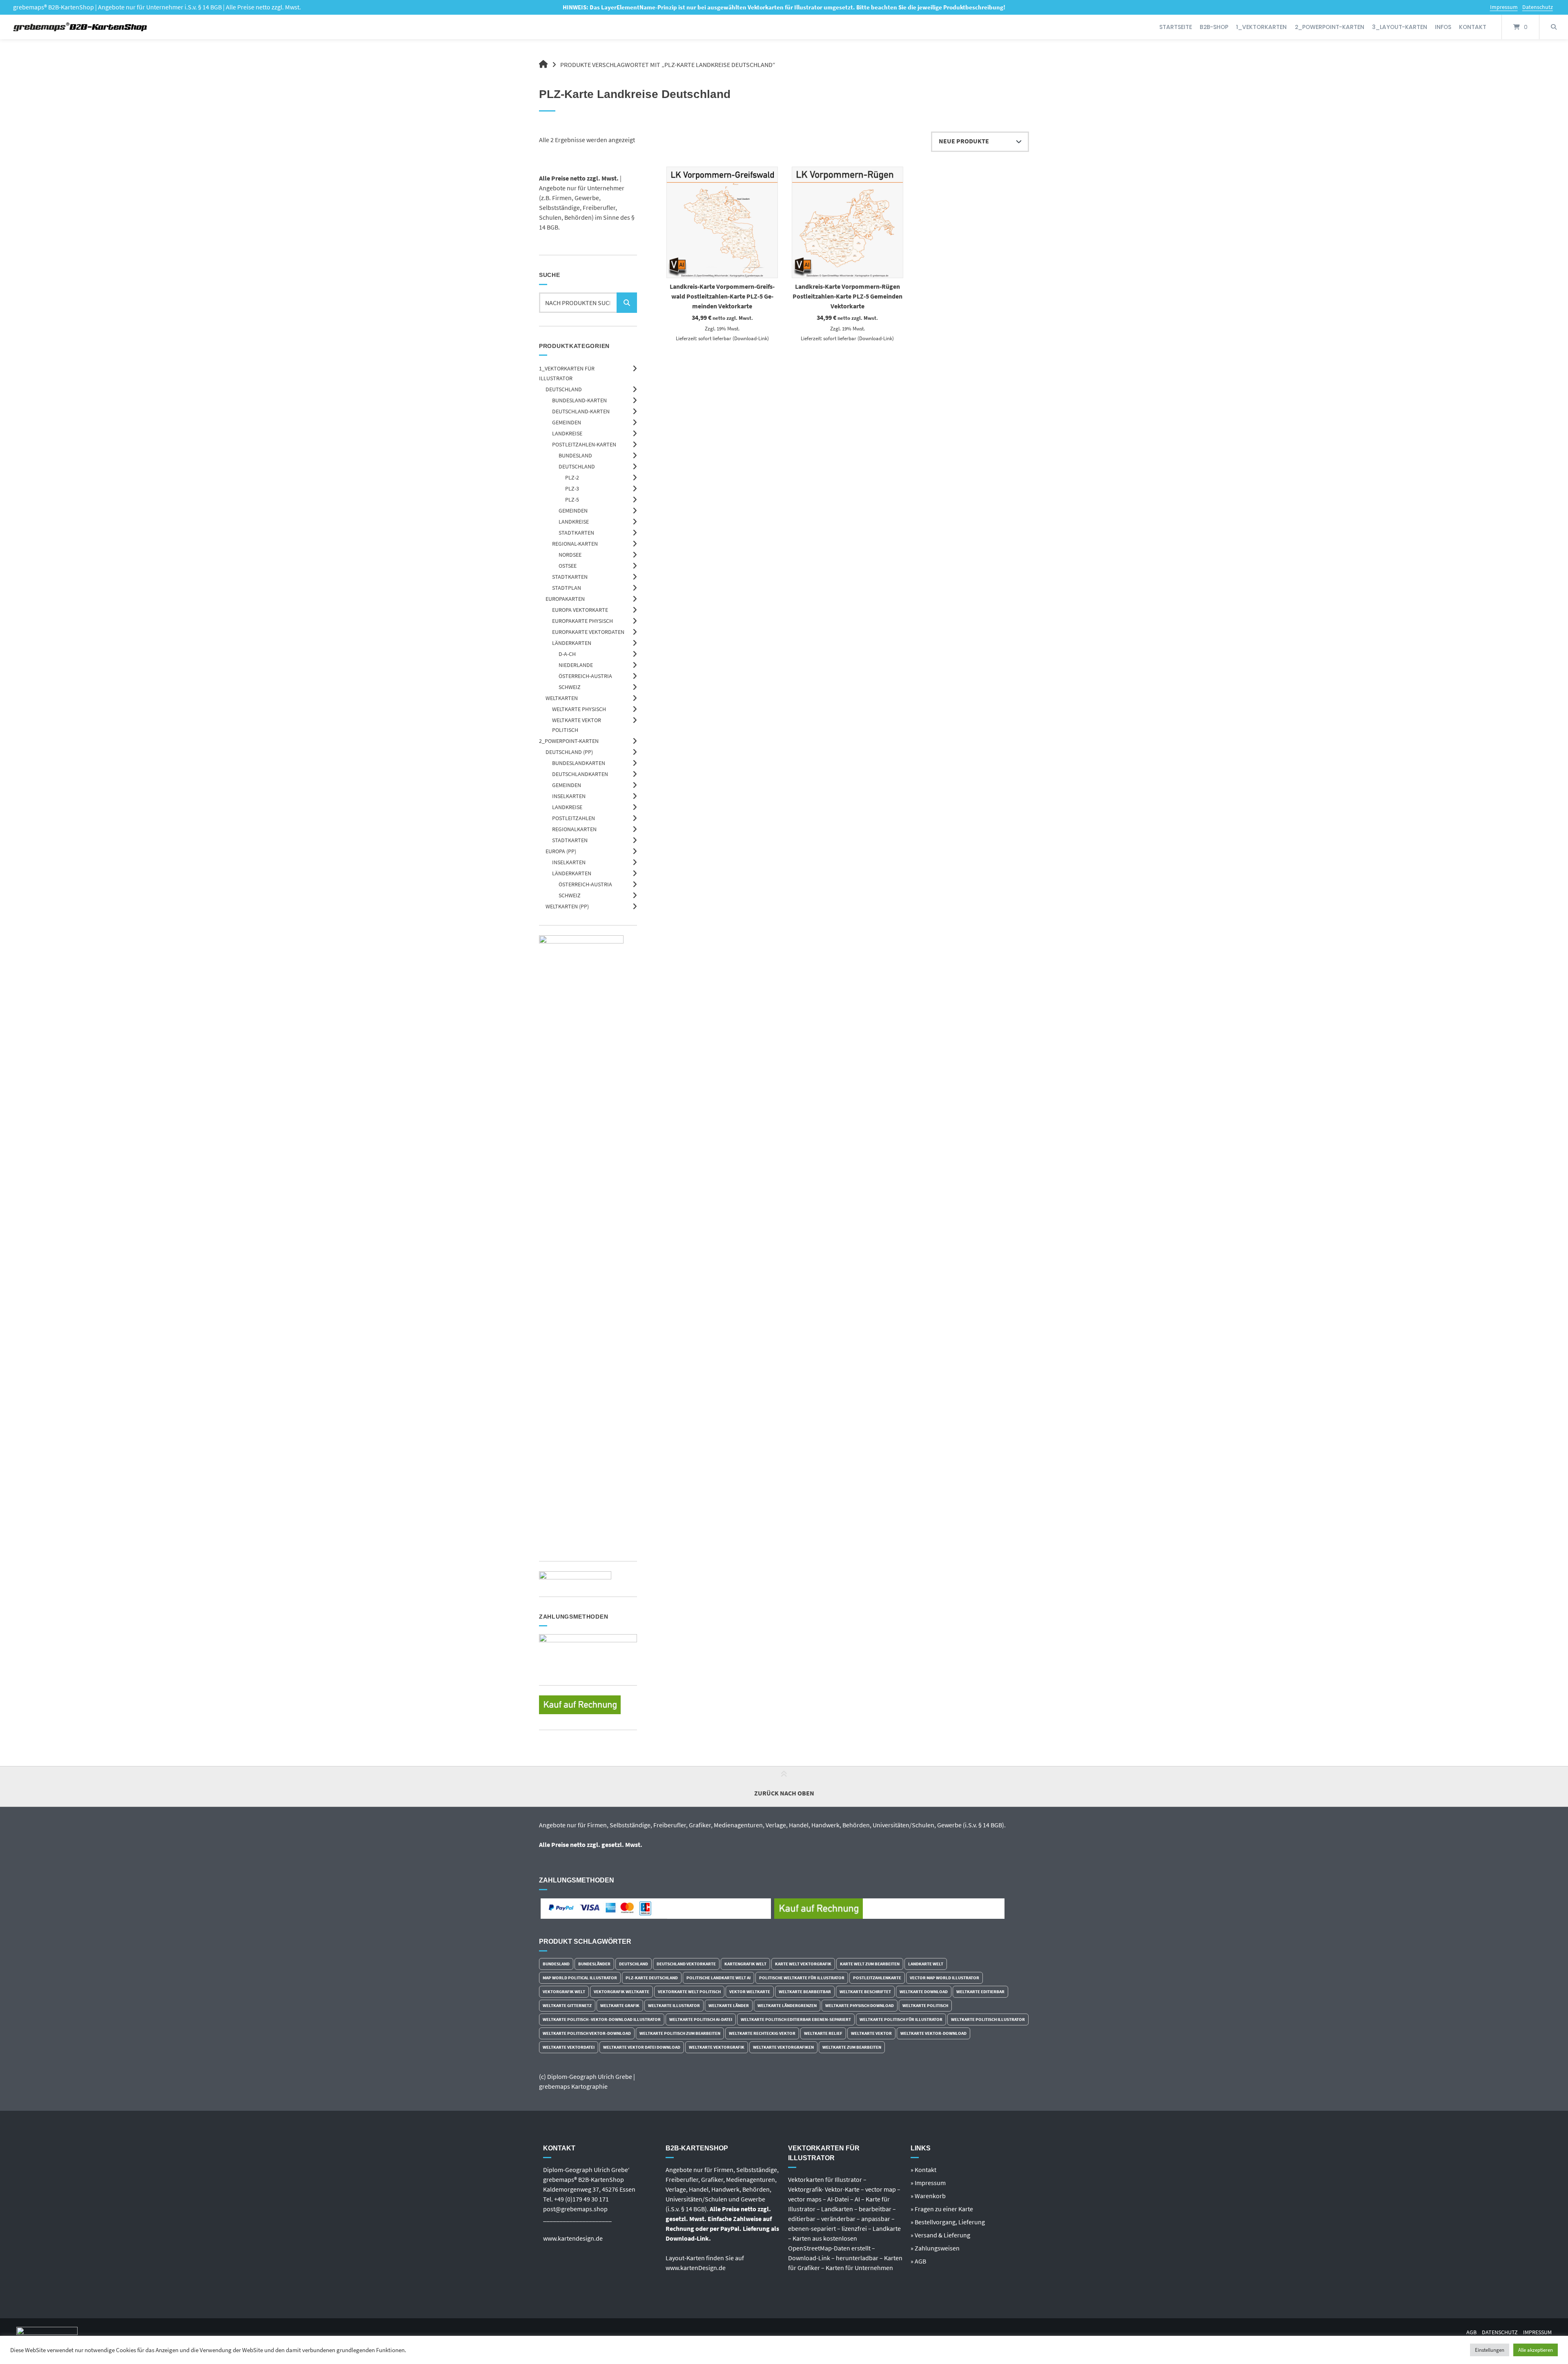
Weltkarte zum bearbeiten (852, 2047)
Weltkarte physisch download (860, 2005)
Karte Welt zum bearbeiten (870, 1964)
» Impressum (928, 2183)
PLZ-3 (572, 488)
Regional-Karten (575, 544)
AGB (1471, 2332)
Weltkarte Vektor (871, 2033)
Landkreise (567, 433)
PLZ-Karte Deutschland (652, 1978)
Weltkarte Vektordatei (569, 2047)
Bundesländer (594, 1964)
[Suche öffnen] (1554, 27)
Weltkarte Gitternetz (567, 2005)
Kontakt (1473, 27)
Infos (1443, 27)
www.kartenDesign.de (696, 2268)
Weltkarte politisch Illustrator (988, 2019)
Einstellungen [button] (1490, 2350)
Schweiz (570, 687)
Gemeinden (567, 422)
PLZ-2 (572, 477)
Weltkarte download (924, 1992)
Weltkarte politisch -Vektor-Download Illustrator (602, 2019)
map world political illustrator (580, 1978)
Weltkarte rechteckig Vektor (762, 2033)
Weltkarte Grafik (620, 2005)
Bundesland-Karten (579, 400)
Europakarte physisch (582, 621)
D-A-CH (567, 654)
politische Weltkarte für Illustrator (802, 1978)
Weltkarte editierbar (980, 1992)
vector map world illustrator (944, 1978)
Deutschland (564, 389)
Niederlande (576, 665)
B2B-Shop (1214, 27)
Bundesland (575, 455)
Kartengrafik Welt (745, 1964)
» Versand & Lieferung (940, 2235)
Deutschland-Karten (581, 411)
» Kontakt (923, 2170)
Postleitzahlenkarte (877, 1978)
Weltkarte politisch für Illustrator (901, 2019)
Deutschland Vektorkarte (686, 1964)
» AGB (918, 2261)
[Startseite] (81, 27)
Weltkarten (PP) (567, 906)
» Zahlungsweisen (935, 2248)
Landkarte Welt (926, 1964)
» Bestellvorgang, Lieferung (948, 2222)
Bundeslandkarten (579, 763)
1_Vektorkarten (1261, 27)
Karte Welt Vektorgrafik (803, 1964)
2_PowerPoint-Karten (1330, 27)
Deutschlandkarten (580, 774)
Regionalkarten (574, 829)
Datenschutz (1538, 7)
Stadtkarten (576, 533)
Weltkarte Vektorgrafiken (783, 2047)
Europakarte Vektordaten (588, 632)
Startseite (1176, 27)
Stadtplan (567, 588)
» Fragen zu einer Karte (942, 2209)
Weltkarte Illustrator (674, 2005)
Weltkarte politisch (925, 2005)
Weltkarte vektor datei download (642, 2047)
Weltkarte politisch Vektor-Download (587, 2033)
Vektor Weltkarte (750, 1992)
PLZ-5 (572, 500)
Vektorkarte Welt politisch (689, 1992)
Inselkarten (569, 796)
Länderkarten (572, 643)
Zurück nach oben (784, 1793)
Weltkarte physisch (579, 709)
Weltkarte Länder (729, 2005)
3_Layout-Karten (1400, 27)
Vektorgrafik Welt (564, 1992)
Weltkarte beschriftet (865, 1992)
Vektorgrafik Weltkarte (621, 1992)
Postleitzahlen (574, 818)
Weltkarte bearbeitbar (805, 1992)
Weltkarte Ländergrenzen (787, 2005)
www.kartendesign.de (573, 2238)
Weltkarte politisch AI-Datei (701, 2019)
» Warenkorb (928, 2196)
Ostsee (568, 566)
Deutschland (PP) (569, 752)
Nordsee (570, 555)
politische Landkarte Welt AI (718, 1978)
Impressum (1504, 7)
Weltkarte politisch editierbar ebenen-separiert (796, 2019)
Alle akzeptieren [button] (1536, 2350)
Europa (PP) (561, 851)
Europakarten (565, 599)
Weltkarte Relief (823, 2033)
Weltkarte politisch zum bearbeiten (680, 2033)
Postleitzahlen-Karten (584, 444)
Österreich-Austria (585, 676)
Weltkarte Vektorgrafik (717, 2047)
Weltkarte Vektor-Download (933, 2033)
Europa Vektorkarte (580, 610)
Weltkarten (562, 698)
